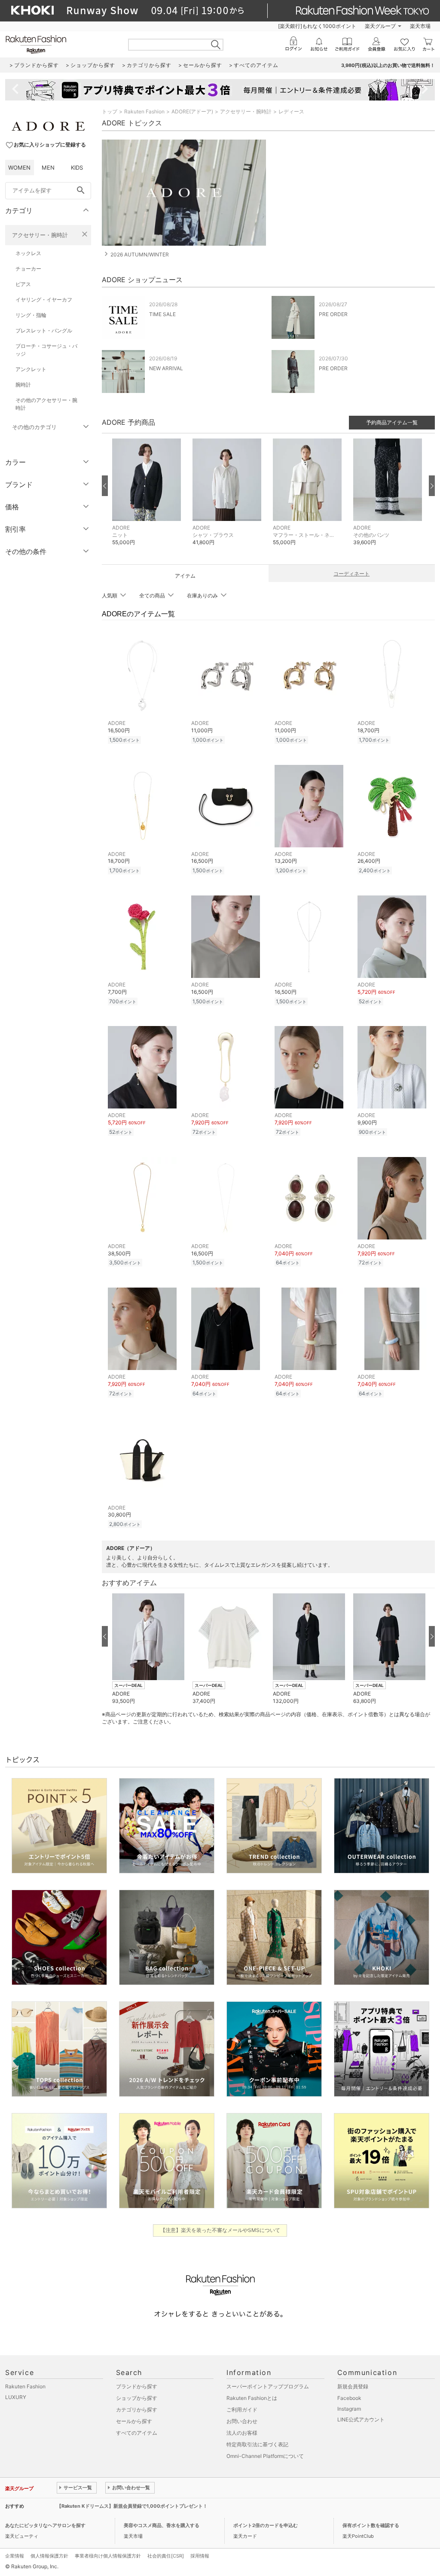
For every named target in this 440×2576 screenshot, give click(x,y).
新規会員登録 (353, 2386)
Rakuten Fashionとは (252, 2398)
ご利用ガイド (242, 2410)
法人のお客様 (242, 2433)
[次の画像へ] (432, 486)
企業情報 (15, 2556)
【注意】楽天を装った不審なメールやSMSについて (220, 2230)
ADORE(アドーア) (192, 111)
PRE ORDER (333, 314)
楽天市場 (420, 26)
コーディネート (351, 574)
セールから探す (134, 2421)
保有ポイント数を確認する (371, 2525)
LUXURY (16, 2397)
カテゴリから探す (137, 2410)
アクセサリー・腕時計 (40, 235)
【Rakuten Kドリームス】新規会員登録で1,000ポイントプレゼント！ (132, 2506)
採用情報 (200, 2556)
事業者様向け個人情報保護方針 (108, 2556)
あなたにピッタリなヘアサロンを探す (45, 2525)
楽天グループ (380, 26)
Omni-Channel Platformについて (265, 2456)
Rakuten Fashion (144, 111)
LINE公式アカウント (361, 2419)
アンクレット (31, 369)
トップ (110, 111)
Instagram (349, 2409)
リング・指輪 (31, 315)
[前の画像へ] (105, 486)
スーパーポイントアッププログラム (268, 2386)
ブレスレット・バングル (44, 330)
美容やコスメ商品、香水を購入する (162, 2525)
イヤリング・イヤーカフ (44, 300)
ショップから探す (137, 2398)
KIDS (77, 167)
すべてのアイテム (137, 2433)
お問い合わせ (242, 2421)
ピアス (23, 284)
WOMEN (19, 167)
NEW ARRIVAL (166, 368)
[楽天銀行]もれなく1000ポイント (317, 26)
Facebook (349, 2398)
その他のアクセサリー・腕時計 (46, 404)
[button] (148, 498)
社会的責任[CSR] (166, 2556)
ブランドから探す (137, 2386)
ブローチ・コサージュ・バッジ (46, 350)
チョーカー (28, 269)
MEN (48, 167)
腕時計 (23, 385)
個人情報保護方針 (49, 2556)
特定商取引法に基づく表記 (257, 2444)
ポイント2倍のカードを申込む (266, 2525)
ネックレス (28, 253)
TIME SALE (162, 314)
